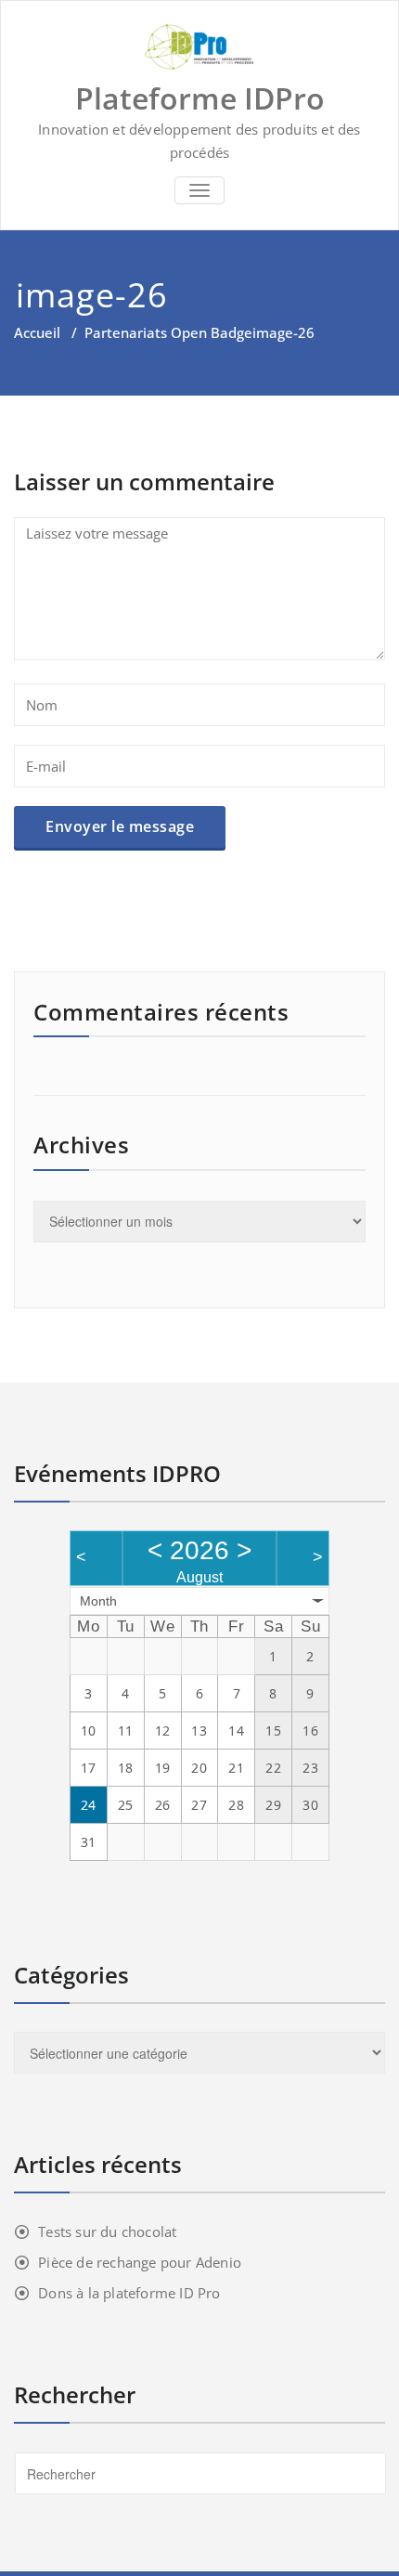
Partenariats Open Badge (168, 332)
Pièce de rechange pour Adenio (140, 2262)
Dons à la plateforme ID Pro (129, 2293)
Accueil (37, 332)
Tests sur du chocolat (107, 2231)
